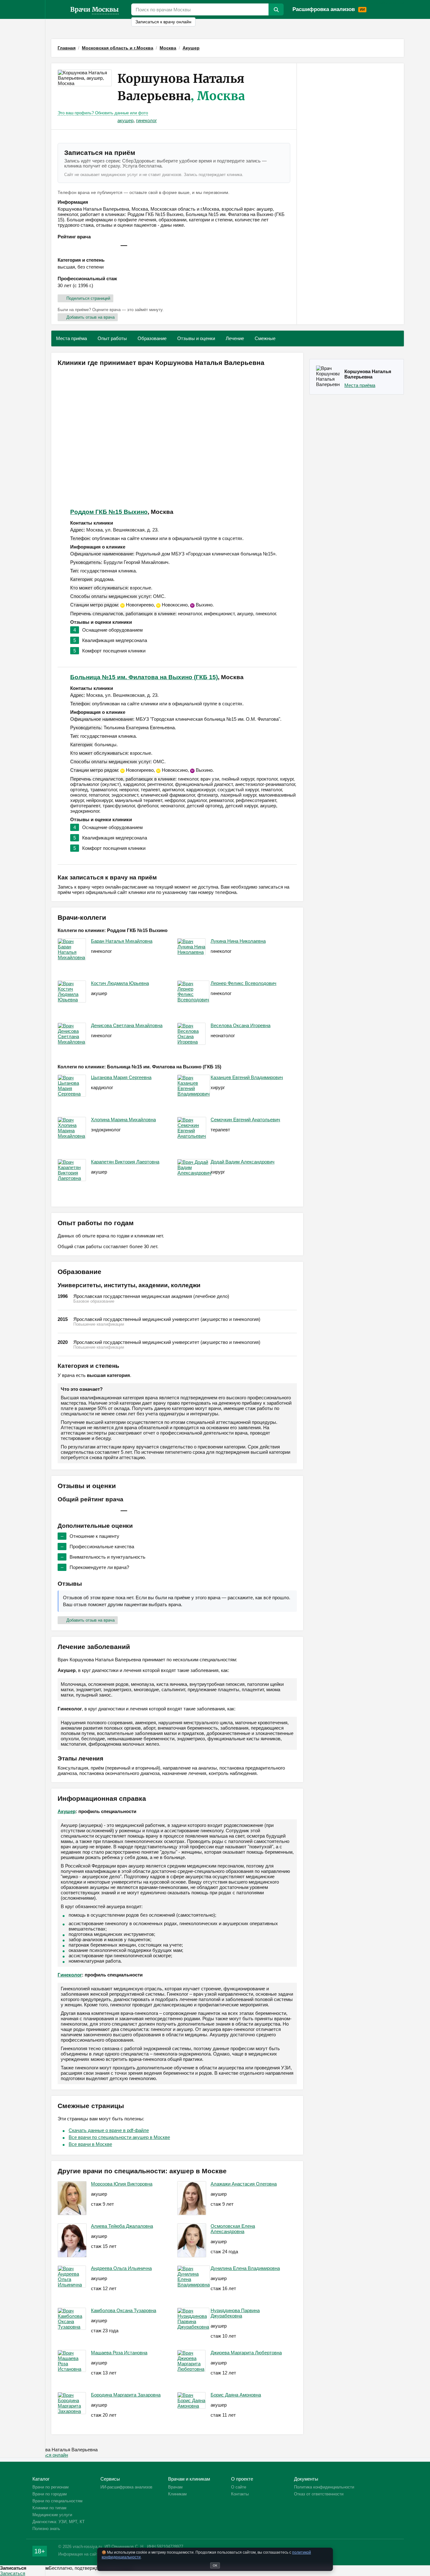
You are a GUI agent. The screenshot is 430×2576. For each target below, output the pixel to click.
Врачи (94, 9)
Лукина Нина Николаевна (238, 941)
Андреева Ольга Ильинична (121, 2268)
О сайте (239, 2487)
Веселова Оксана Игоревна (240, 1025)
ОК (215, 2565)
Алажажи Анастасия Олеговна (244, 2184)
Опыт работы (112, 338)
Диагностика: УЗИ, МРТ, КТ (59, 2522)
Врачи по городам (50, 2494)
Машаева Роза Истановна (119, 2353)
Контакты (240, 2494)
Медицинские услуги (52, 2515)
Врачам (375, 3)
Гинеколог (70, 1975)
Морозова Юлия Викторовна (122, 2184)
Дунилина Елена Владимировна (245, 2268)
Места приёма (71, 338)
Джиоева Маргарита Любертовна (246, 2353)
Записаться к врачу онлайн (163, 22)
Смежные (265, 338)
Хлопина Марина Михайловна (123, 1120)
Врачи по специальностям (57, 2501)
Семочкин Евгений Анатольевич (245, 1120)
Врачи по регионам (51, 2487)
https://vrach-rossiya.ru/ (58, 9)
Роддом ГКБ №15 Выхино (109, 512)
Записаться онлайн (47, 2455)
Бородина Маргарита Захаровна (126, 2395)
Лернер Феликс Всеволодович (243, 983)
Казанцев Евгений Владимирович (247, 1077)
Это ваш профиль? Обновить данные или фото (103, 113)
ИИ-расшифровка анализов (126, 2487)
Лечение (235, 338)
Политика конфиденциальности (324, 2487)
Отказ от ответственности (319, 2494)
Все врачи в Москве (90, 2144)
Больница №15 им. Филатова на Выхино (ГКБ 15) (144, 677)
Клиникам (393, 3)
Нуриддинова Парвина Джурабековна (235, 2313)
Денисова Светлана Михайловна (127, 1025)
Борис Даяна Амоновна (236, 2395)
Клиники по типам (49, 2508)
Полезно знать (46, 2529)
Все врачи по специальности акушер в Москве (119, 2137)
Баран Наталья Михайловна (122, 941)
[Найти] (276, 9)
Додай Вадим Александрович (243, 1162)
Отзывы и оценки (196, 338)
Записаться (13, 2573)
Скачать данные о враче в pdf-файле (109, 2130)
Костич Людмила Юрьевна (120, 983)
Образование (152, 338)
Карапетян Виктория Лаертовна (125, 1162)
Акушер (67, 1811)
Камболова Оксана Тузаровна (124, 2310)
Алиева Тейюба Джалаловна (122, 2226)
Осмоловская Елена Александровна (233, 2229)
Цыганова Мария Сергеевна (121, 1077)
